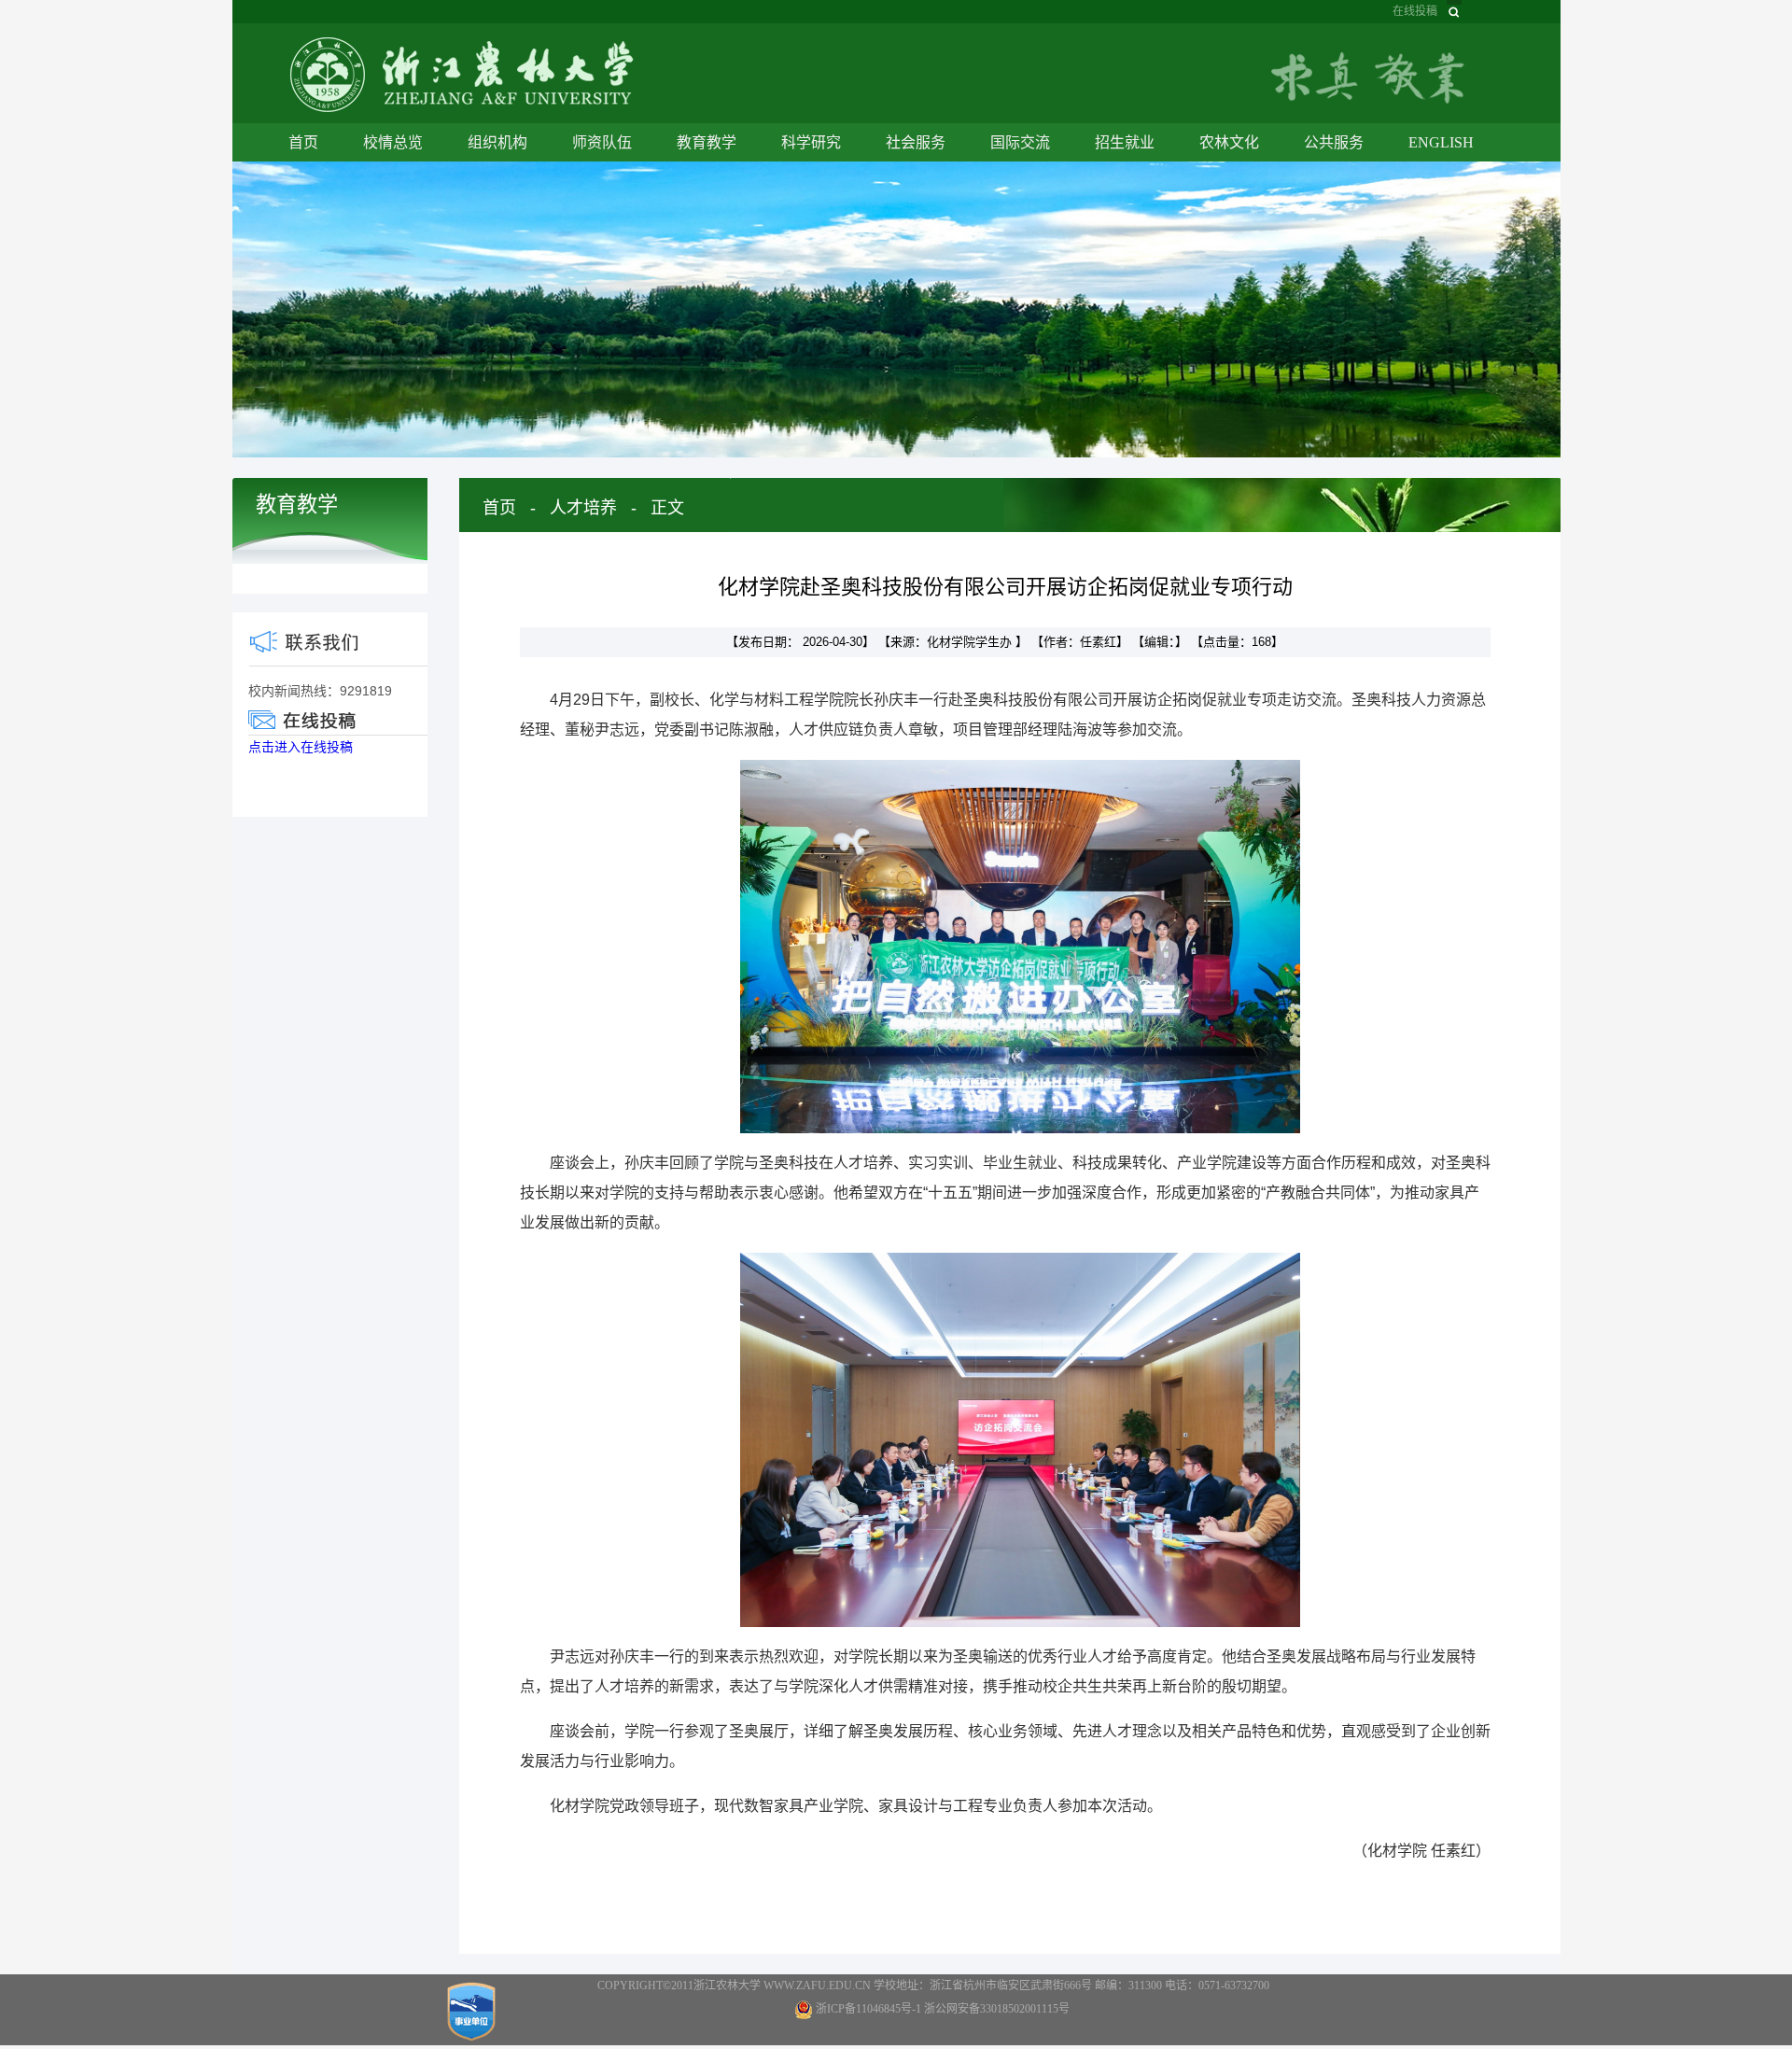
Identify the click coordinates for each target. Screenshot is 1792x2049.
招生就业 (1125, 142)
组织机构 (497, 142)
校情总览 (393, 142)
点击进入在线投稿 (301, 747)
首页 (303, 142)
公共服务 (1334, 142)
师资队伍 (602, 142)
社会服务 (916, 142)
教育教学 (707, 142)
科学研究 (811, 142)
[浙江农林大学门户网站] (462, 73)
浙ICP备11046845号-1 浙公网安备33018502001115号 (943, 2009)
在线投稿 (1415, 11)
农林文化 (1229, 142)
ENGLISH (1441, 142)
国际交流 (1020, 142)
